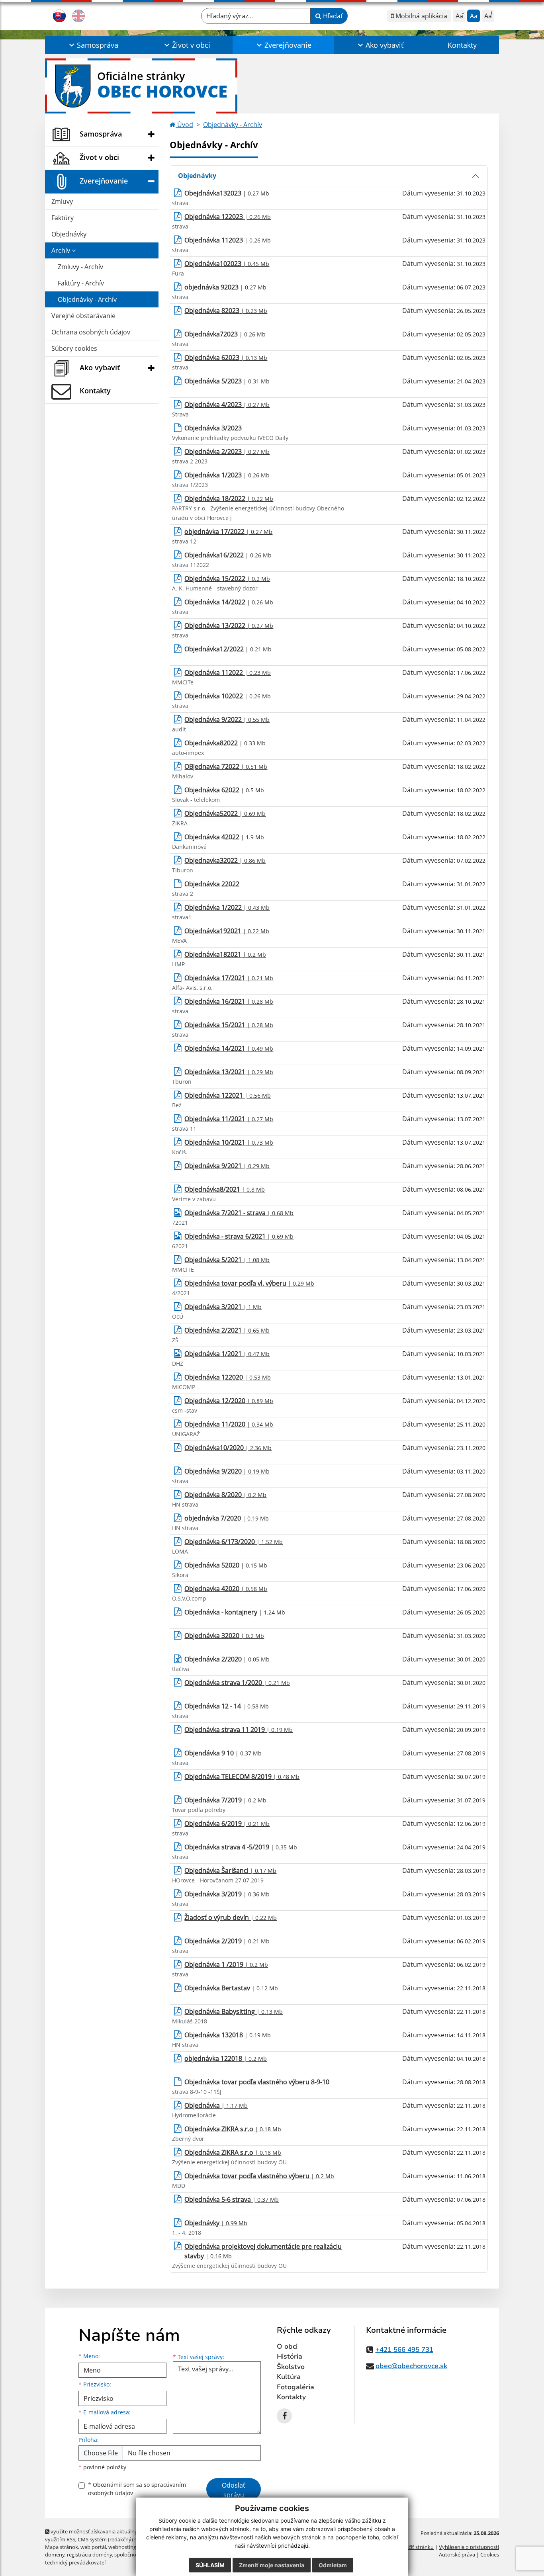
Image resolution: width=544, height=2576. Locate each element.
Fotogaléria (295, 2387)
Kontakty (462, 45)
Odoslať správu (234, 2490)
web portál (93, 2547)
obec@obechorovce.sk (411, 2366)
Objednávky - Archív (87, 299)
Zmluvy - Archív (80, 267)
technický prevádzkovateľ (75, 2562)
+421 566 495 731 (404, 2350)
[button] (93, 45)
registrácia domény (89, 2555)
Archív (62, 250)
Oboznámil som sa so (137, 2489)
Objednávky (69, 234)
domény (55, 2555)
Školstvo (291, 2367)
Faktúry (63, 218)
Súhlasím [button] (210, 2565)
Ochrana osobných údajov (91, 332)
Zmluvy (62, 201)
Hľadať (332, 16)
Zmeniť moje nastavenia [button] (272, 2565)
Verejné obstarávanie (83, 316)
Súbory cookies (74, 348)
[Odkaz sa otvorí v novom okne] (284, 2416)
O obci (287, 2346)
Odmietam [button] (333, 2565)
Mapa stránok (62, 2547)
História (290, 2356)
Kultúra (289, 2377)
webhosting (122, 2547)
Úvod (184, 125)
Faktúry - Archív (81, 283)
